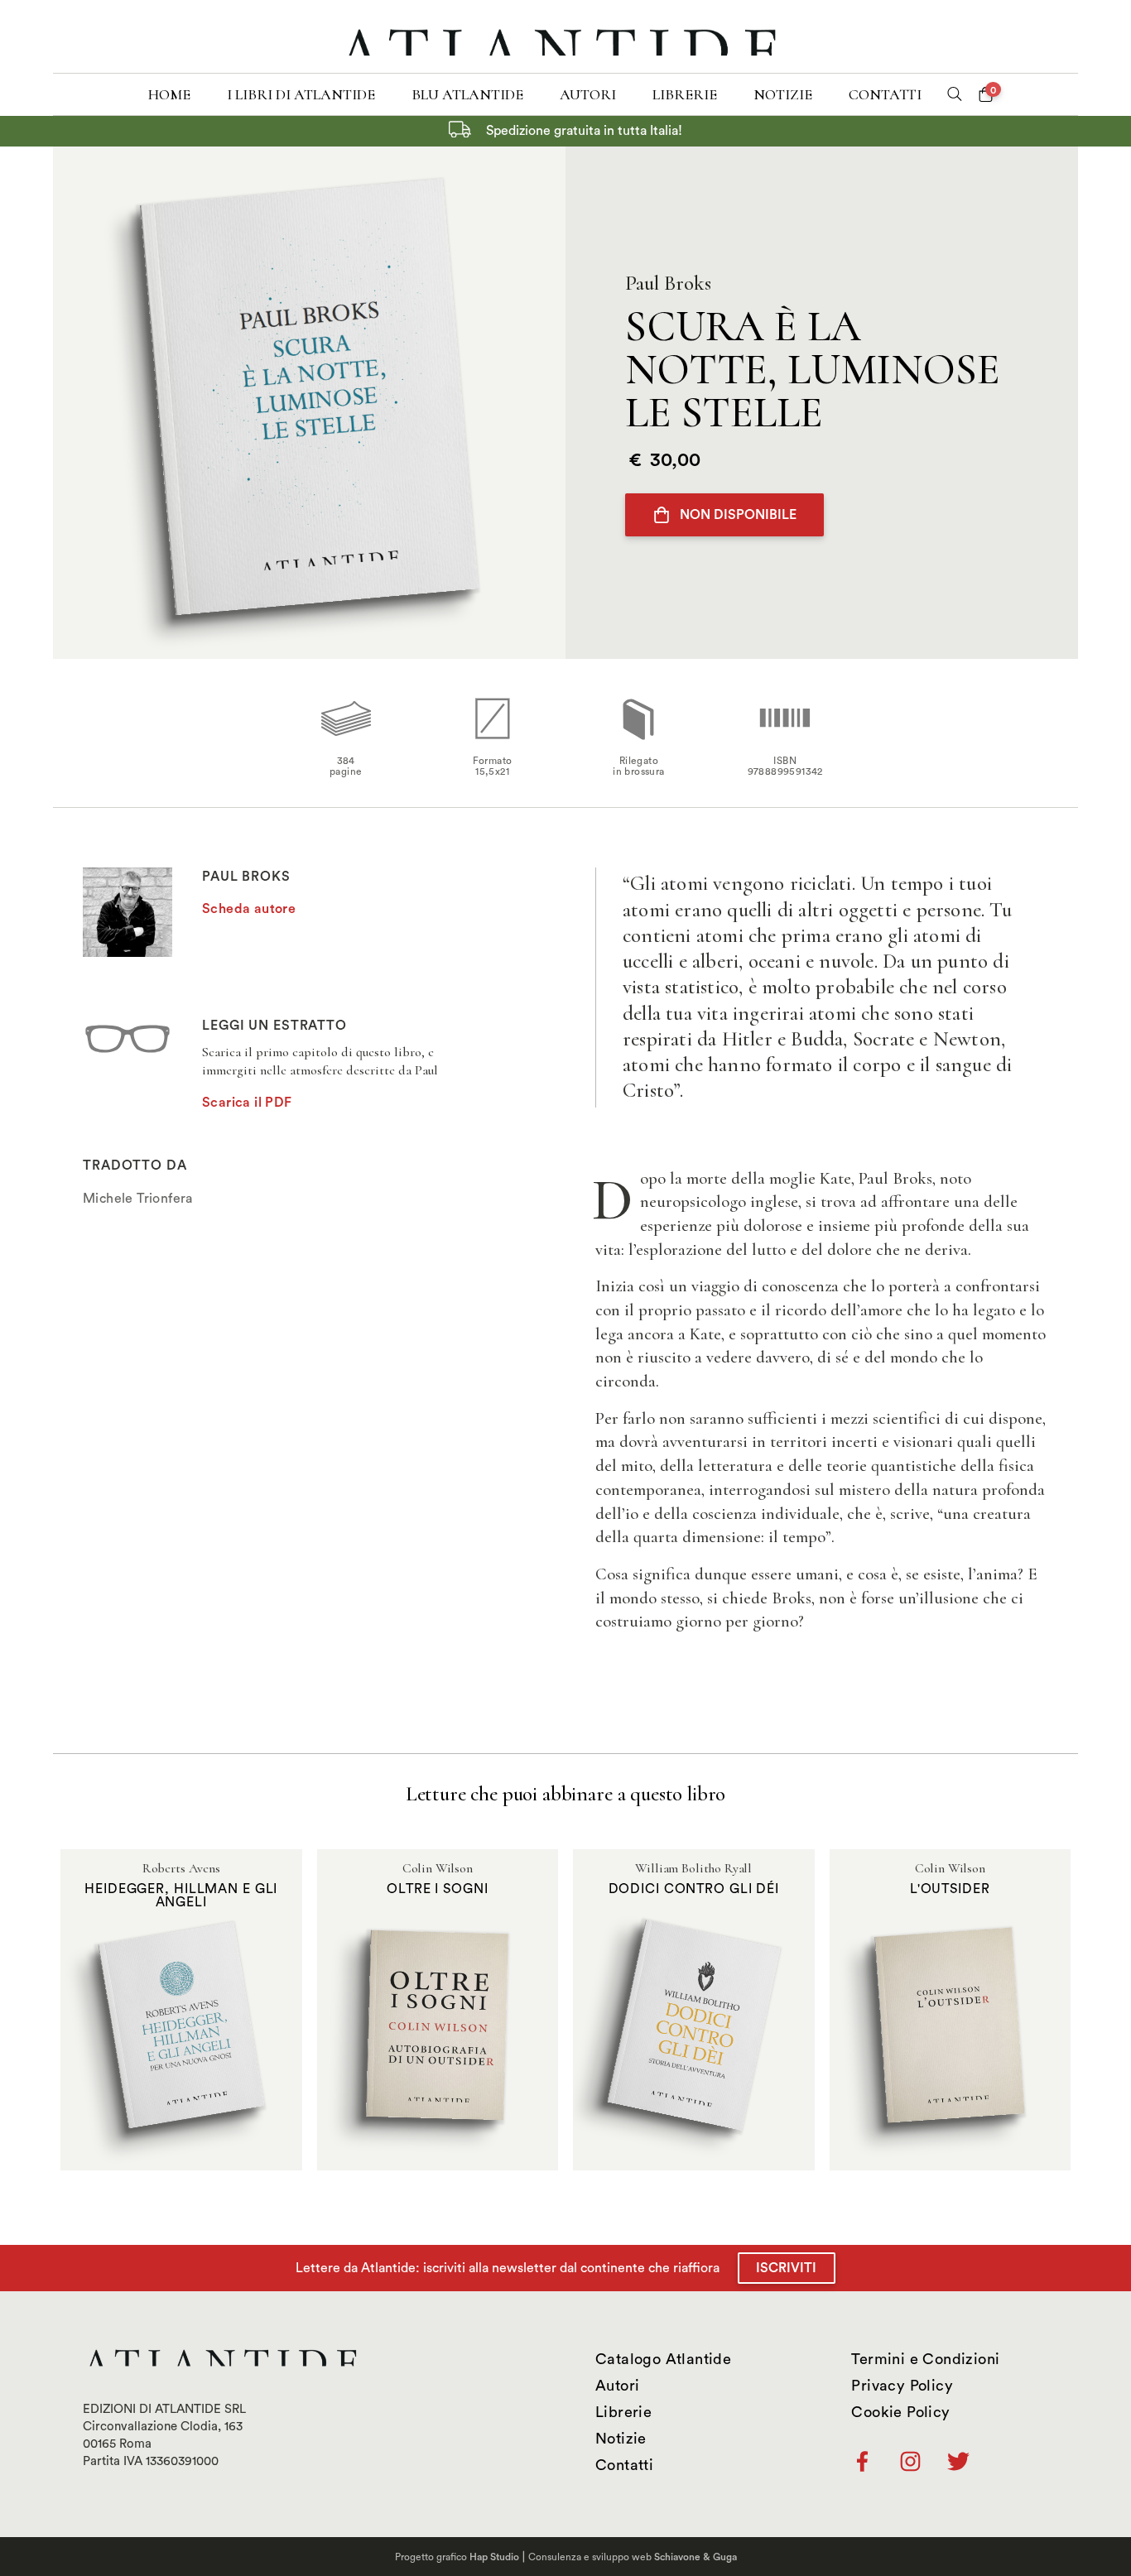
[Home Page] (565, 36)
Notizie (783, 94)
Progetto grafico (457, 2557)
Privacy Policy (902, 2386)
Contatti (885, 94)
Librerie (685, 94)
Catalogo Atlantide (663, 2359)
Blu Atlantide (467, 94)
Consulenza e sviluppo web (633, 2557)
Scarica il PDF (247, 1103)
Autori (588, 94)
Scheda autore (249, 909)
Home (169, 94)
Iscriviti (786, 2268)
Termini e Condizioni (925, 2359)
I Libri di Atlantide (301, 94)
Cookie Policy (900, 2412)
